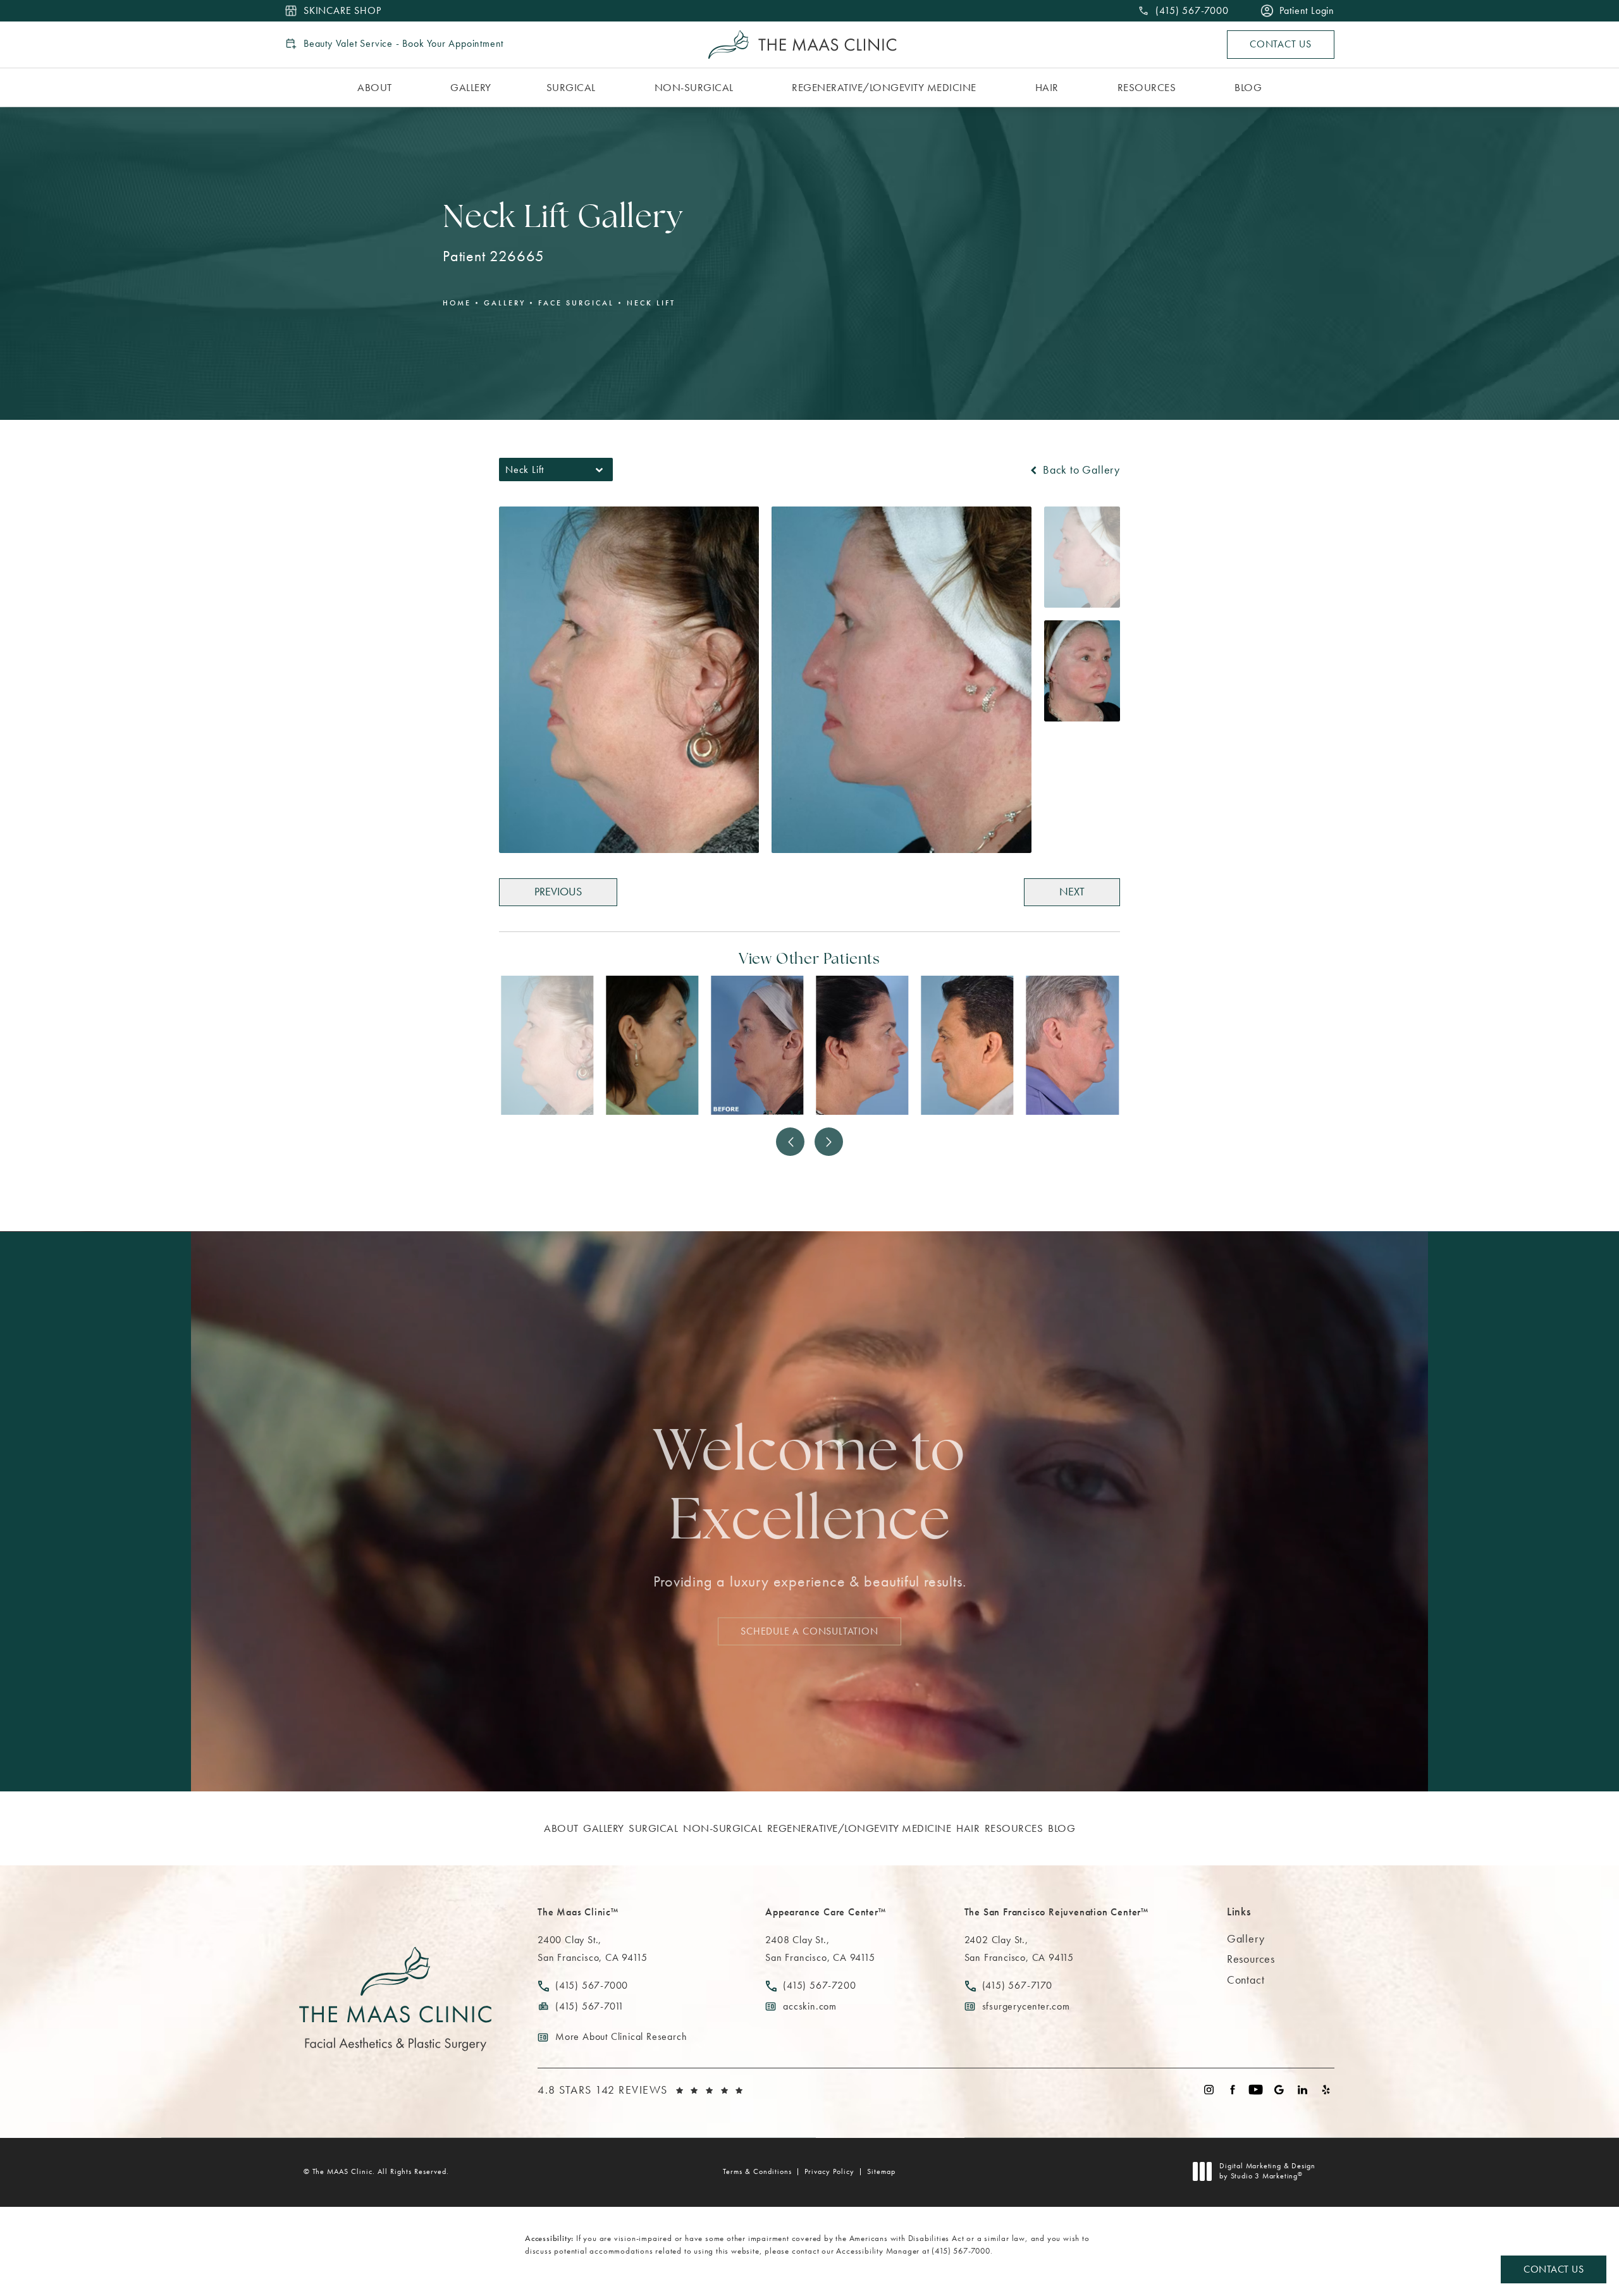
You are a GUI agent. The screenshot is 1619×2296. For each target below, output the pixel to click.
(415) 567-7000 (961, 2251)
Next (1072, 891)
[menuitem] (377, 88)
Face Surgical (576, 303)
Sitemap (881, 2171)
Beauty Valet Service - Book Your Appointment (403, 44)
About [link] (375, 87)
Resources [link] (1147, 87)
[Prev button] (790, 1142)
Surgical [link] (571, 87)
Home (457, 303)
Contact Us (1281, 44)
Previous (558, 891)
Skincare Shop (342, 11)
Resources (1251, 1959)
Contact (1246, 1980)
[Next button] (829, 1142)
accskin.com (810, 2006)
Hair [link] (1047, 87)
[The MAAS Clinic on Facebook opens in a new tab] (1232, 2090)
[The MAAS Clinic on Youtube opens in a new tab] (1256, 2090)
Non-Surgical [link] (694, 87)
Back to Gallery (1080, 470)
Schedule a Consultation (809, 1630)
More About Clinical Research (621, 2036)
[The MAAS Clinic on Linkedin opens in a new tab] (1302, 2090)
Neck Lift (651, 303)
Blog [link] (1248, 87)
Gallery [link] (471, 87)
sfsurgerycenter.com (1026, 2006)
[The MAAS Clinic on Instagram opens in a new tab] (1209, 2090)
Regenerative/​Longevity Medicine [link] (884, 87)
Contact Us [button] (1554, 2269)
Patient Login (1307, 11)
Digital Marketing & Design (1267, 2171)
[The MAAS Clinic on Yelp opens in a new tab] (1326, 2090)
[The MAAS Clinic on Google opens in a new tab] (1279, 2090)
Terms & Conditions (757, 2171)
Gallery (505, 303)
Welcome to (809, 1489)
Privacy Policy (829, 2171)
